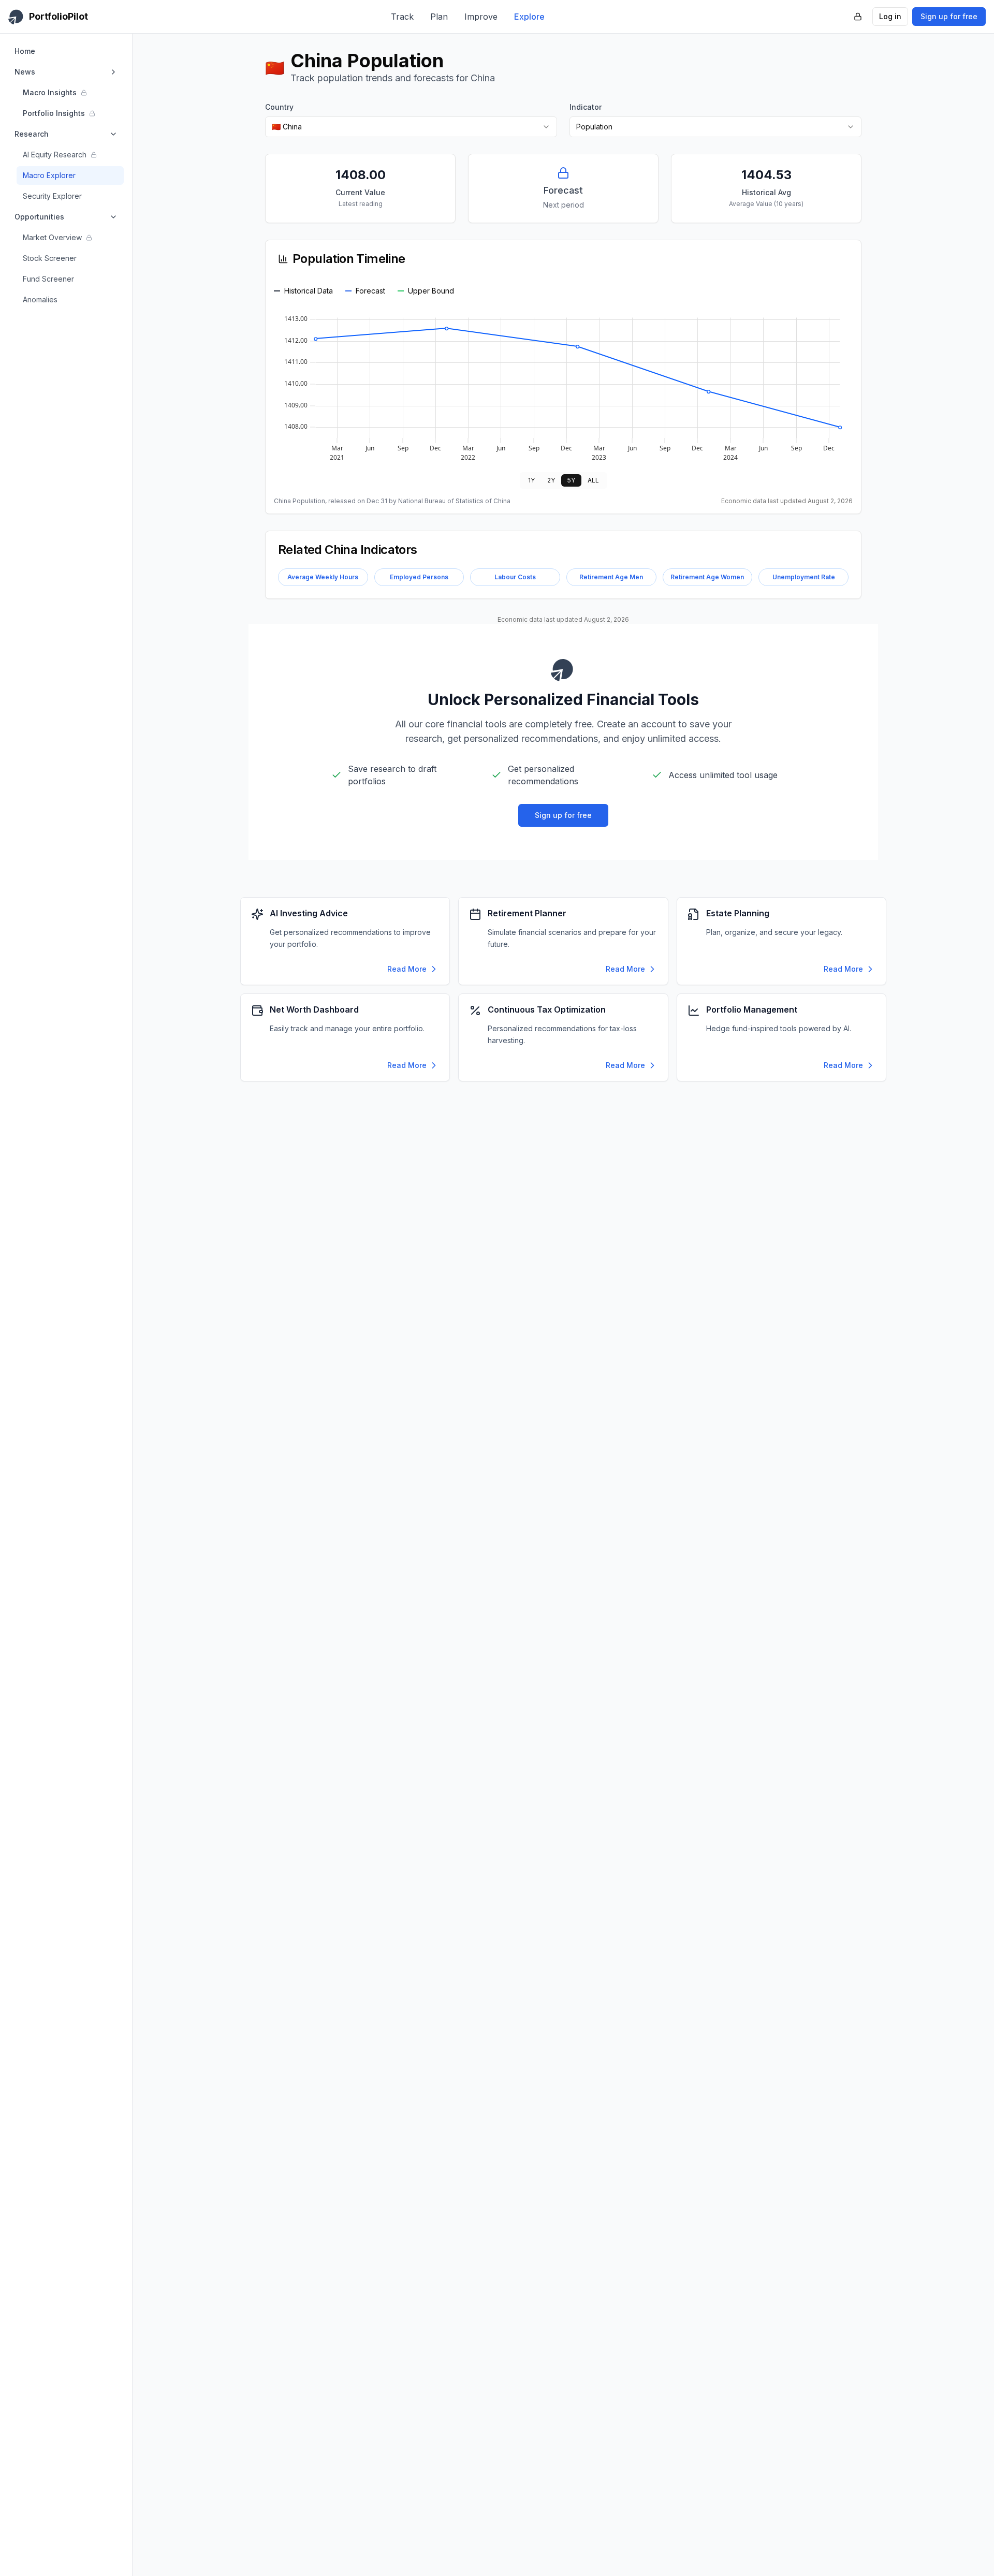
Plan (439, 17)
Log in (890, 16)
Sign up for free (949, 16)
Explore (529, 17)
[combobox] (411, 127)
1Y (531, 480)
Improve (481, 17)
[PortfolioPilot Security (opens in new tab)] (858, 17)
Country (279, 107)
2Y (551, 480)
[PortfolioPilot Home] (563, 669)
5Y (571, 480)
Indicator (586, 107)
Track (402, 17)
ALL (593, 480)
